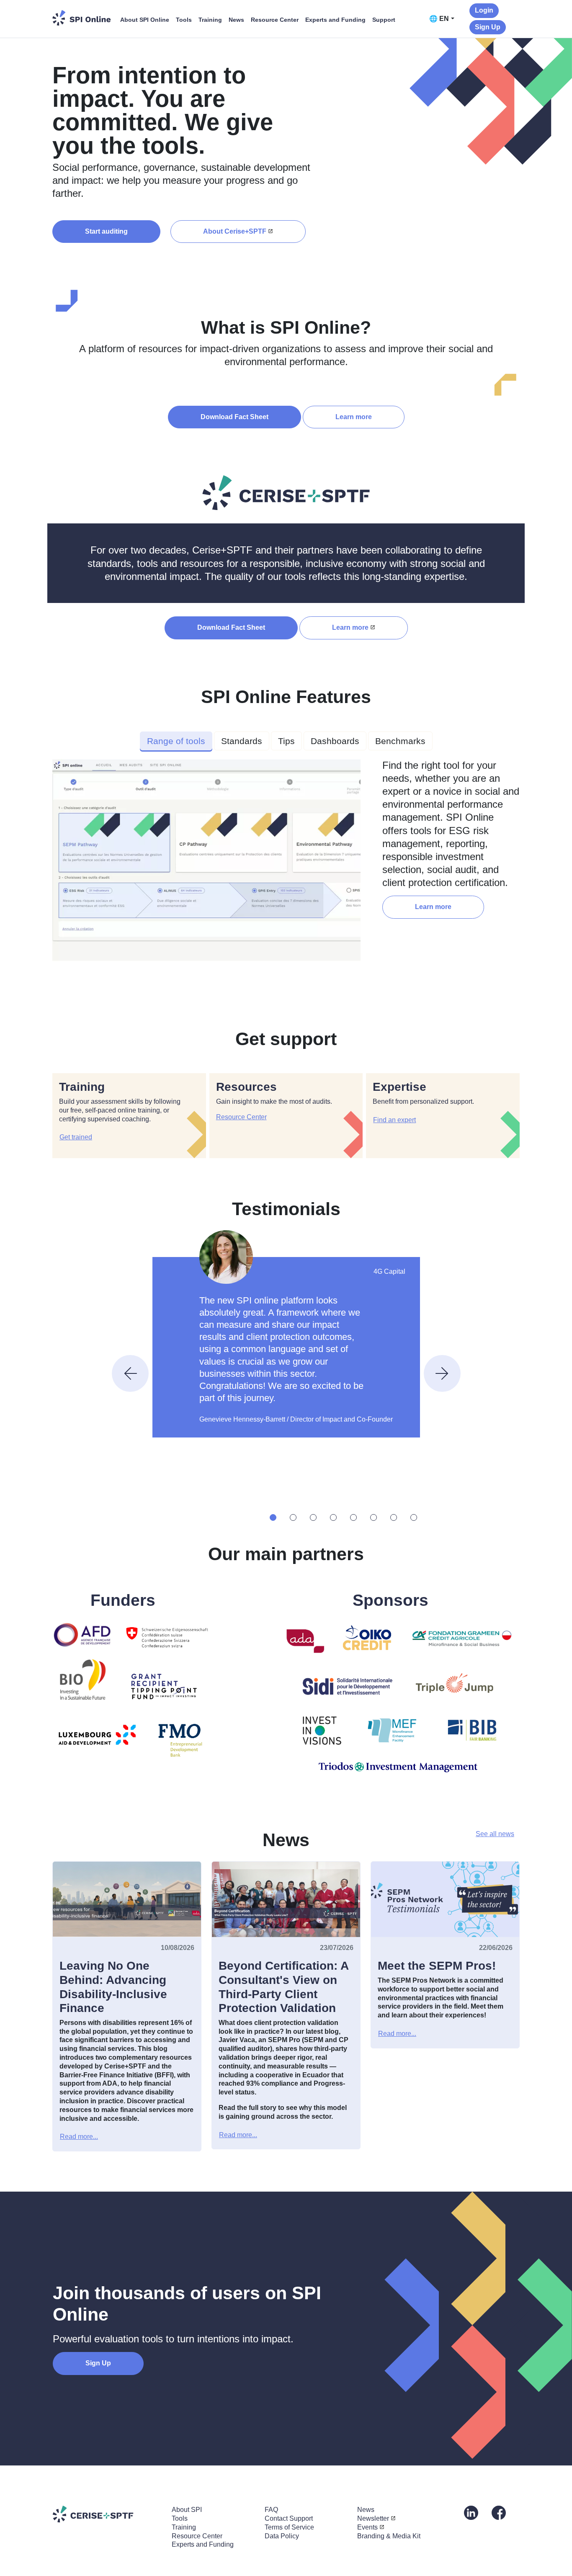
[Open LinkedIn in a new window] (471, 2512)
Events (367, 2527)
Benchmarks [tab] (400, 741)
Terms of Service (289, 2527)
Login (484, 10)
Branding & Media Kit (389, 2536)
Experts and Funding (335, 20)
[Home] (82, 18)
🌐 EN (439, 19)
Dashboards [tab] (335, 741)
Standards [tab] (242, 741)
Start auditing (106, 231)
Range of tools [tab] (176, 741)
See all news (495, 1834)
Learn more (354, 417)
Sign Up (488, 27)
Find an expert (394, 1120)
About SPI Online (145, 20)
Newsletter (373, 2518)
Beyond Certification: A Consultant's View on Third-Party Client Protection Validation (283, 1987)
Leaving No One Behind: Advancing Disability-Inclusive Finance (113, 1987)
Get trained (76, 1137)
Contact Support (289, 2518)
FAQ (271, 2510)
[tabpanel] (286, 863)
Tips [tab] (286, 741)
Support (384, 20)
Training (210, 20)
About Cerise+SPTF (235, 231)
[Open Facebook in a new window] (499, 2512)
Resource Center (275, 20)
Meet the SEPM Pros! (437, 1966)
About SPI (187, 2510)
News (236, 20)
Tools (184, 20)
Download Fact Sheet (234, 417)
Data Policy (282, 2536)
